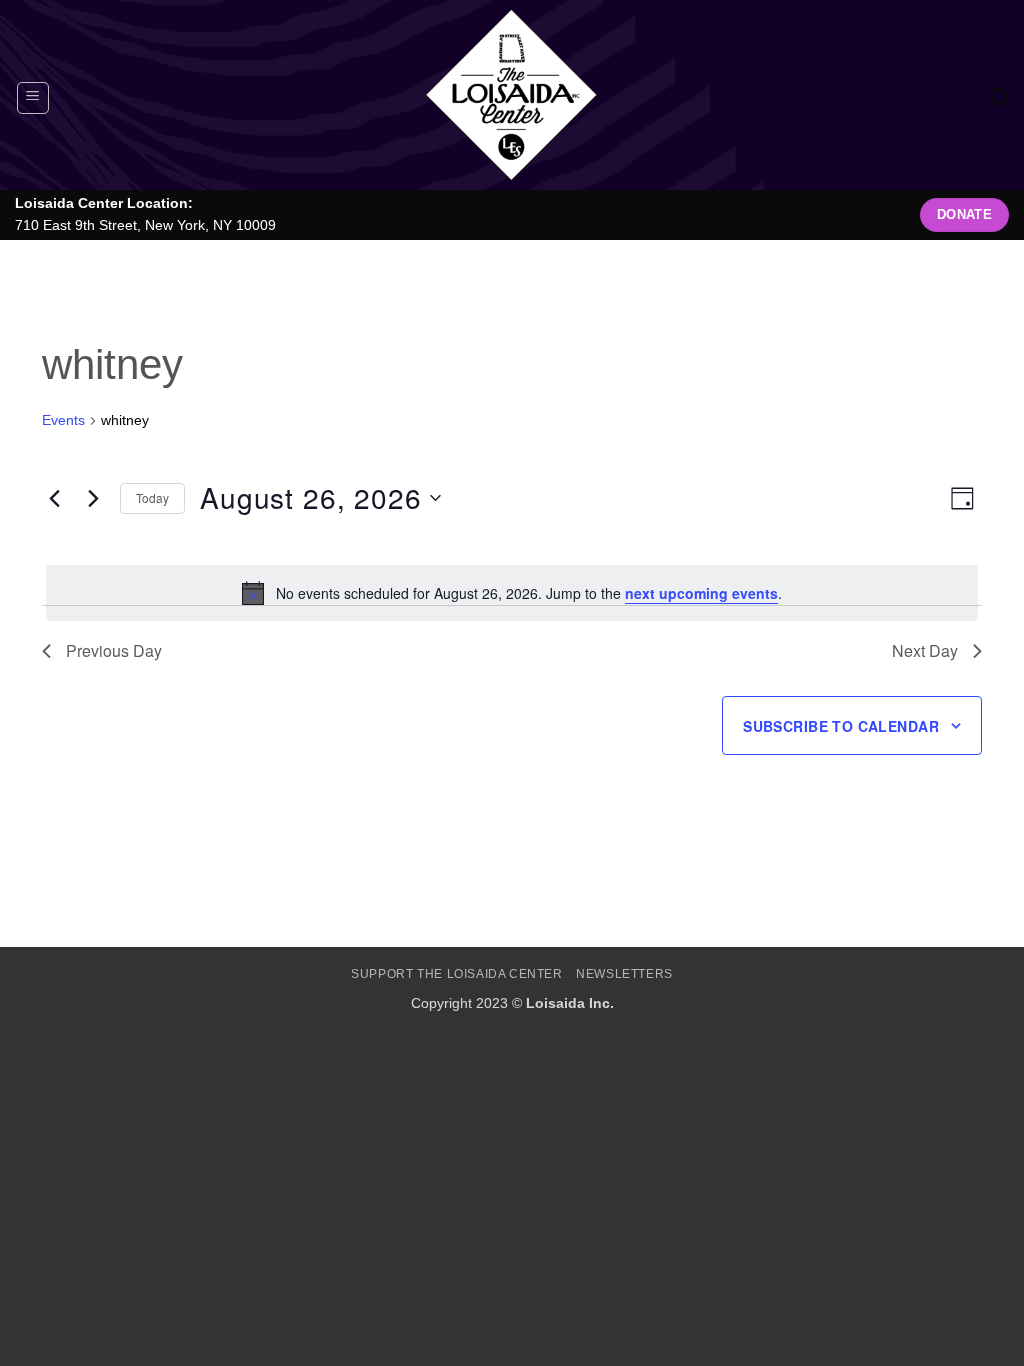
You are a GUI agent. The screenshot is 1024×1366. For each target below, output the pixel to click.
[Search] (999, 97)
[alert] (512, 593)
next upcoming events (701, 593)
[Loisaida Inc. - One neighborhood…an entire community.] (512, 95)
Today (152, 497)
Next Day (925, 650)
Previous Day (114, 650)
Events (63, 420)
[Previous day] (54, 498)
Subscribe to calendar (841, 726)
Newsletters (624, 974)
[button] (33, 98)
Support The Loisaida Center (457, 974)
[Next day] (93, 498)
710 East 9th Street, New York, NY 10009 (145, 225)
